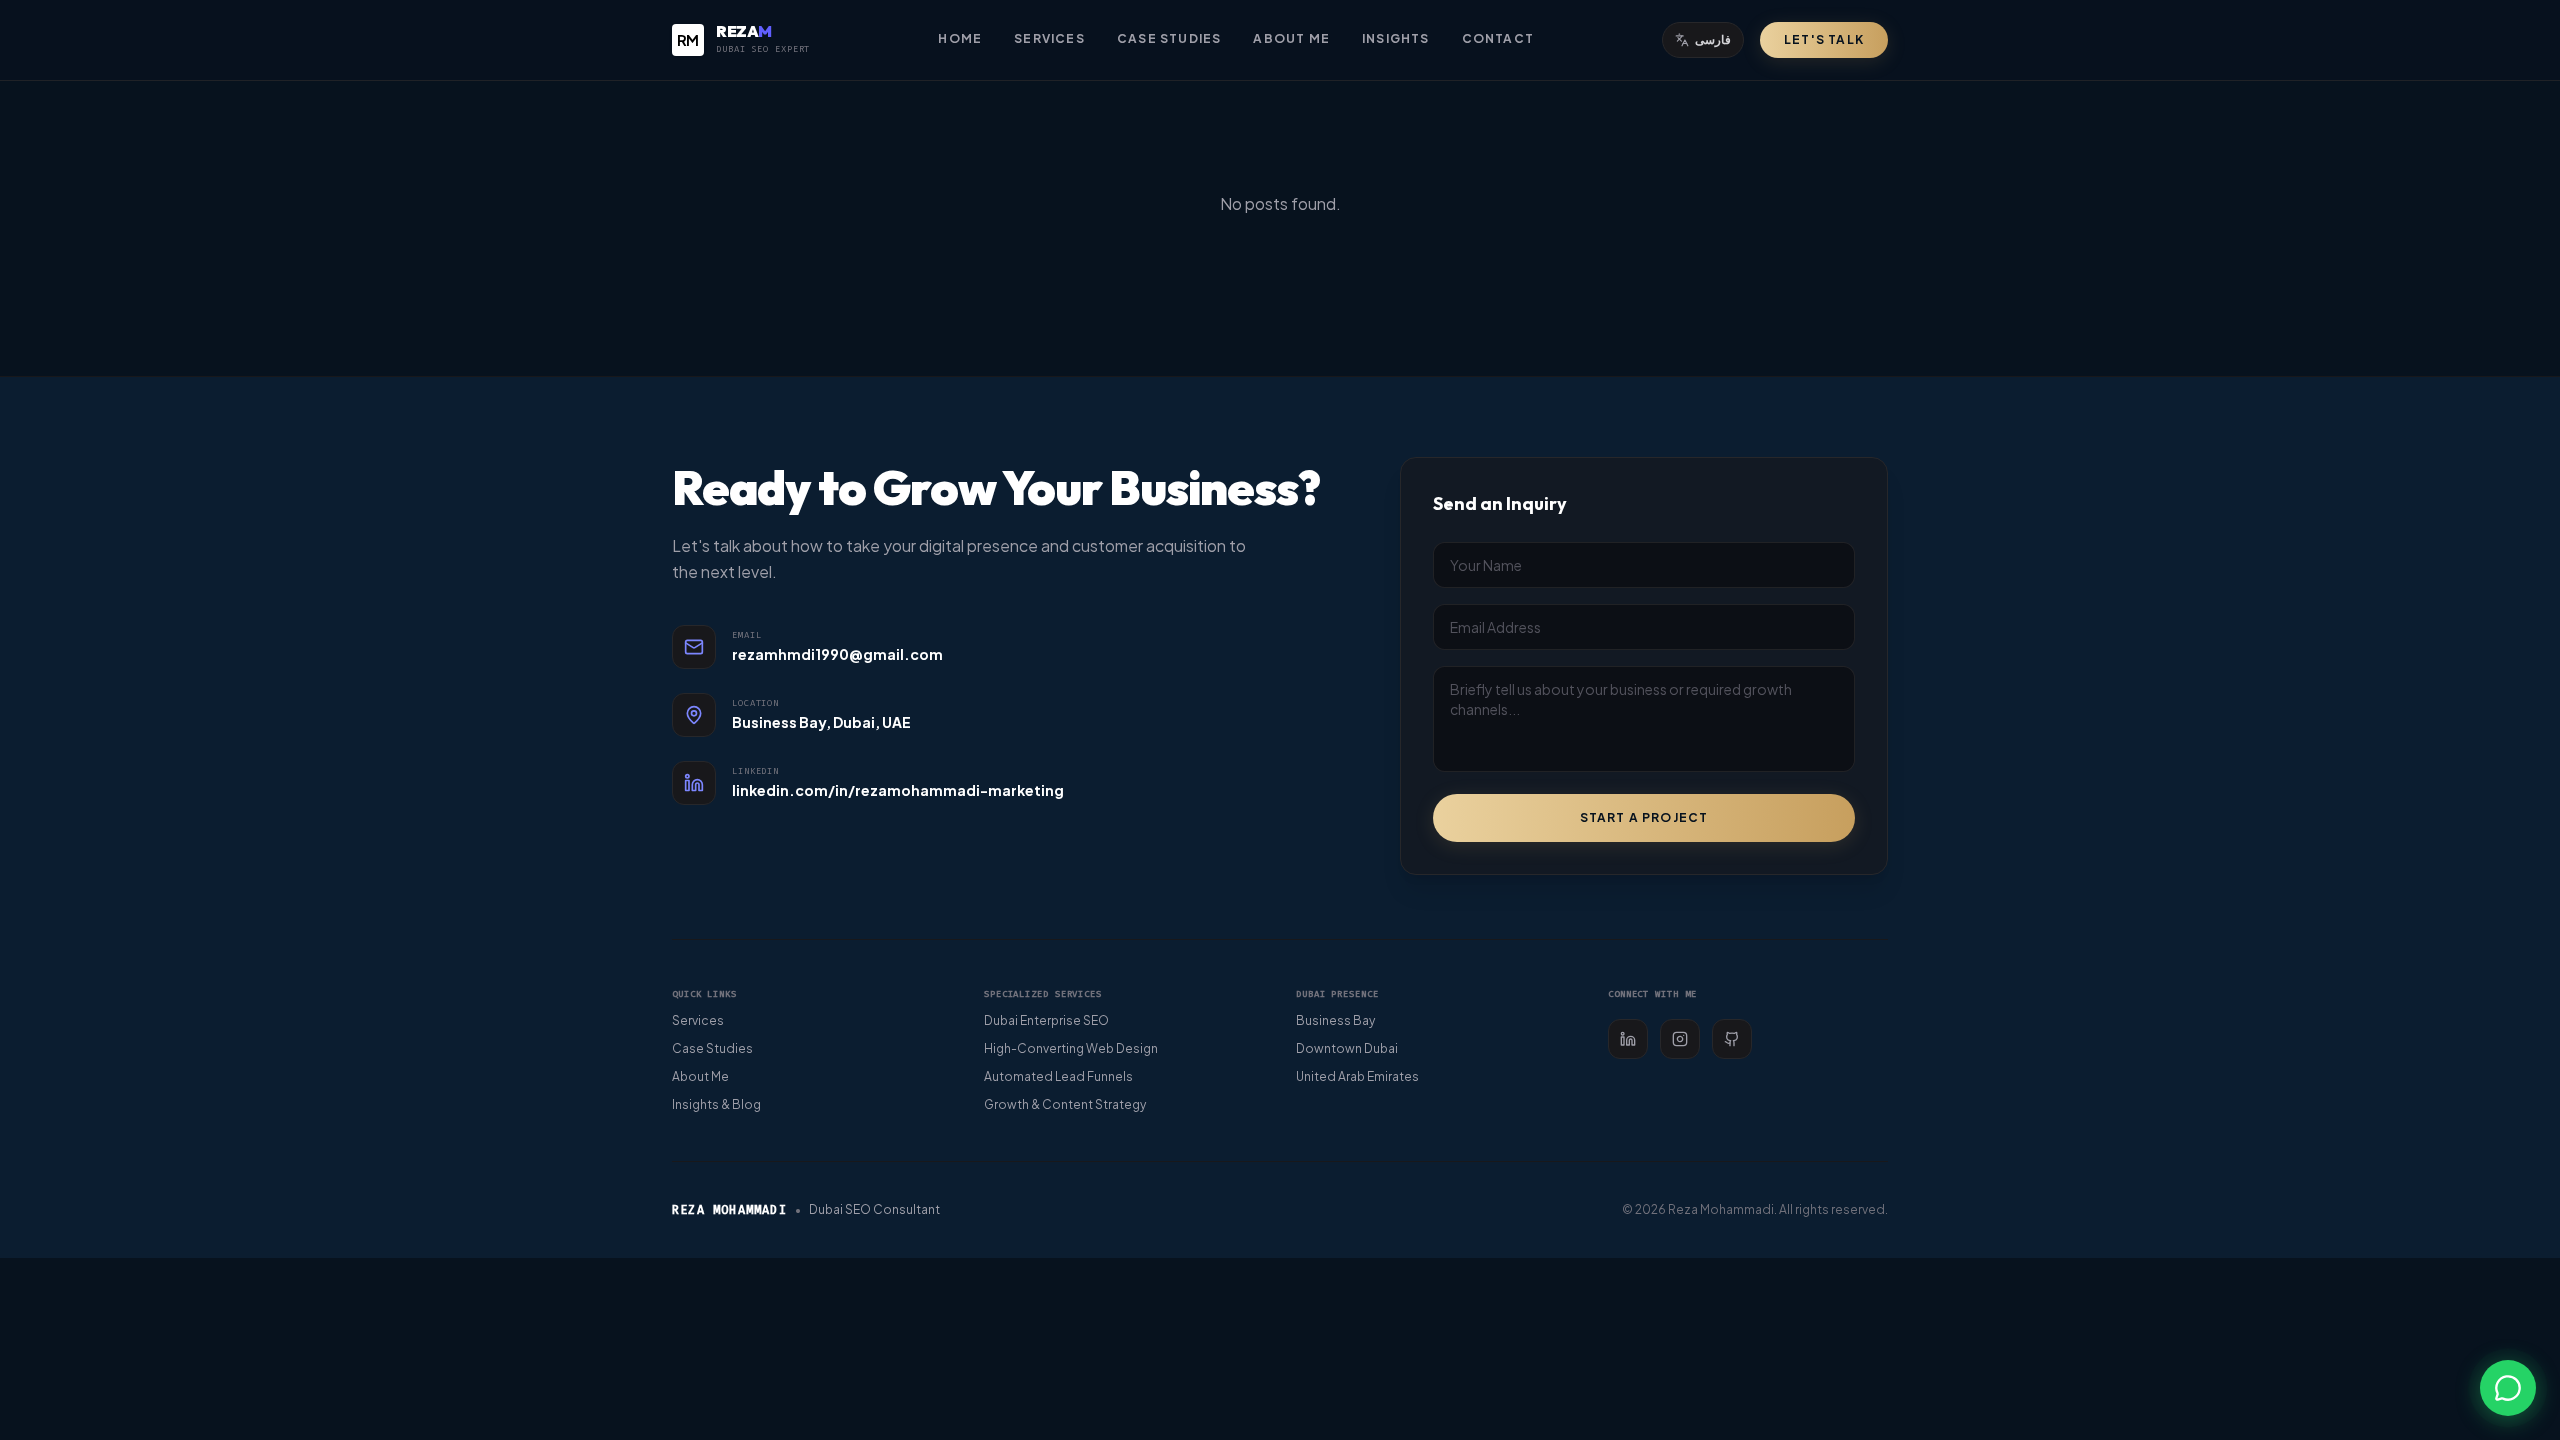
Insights (1396, 38)
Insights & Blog (716, 1104)
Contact (1498, 38)
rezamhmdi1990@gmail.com (837, 654)
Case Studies (1169, 38)
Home (960, 38)
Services (1049, 38)
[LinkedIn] (1628, 1039)
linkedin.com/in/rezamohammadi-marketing (898, 790)
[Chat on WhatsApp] (2508, 1388)
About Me (1291, 38)
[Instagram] (1680, 1039)
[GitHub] (1732, 1039)
